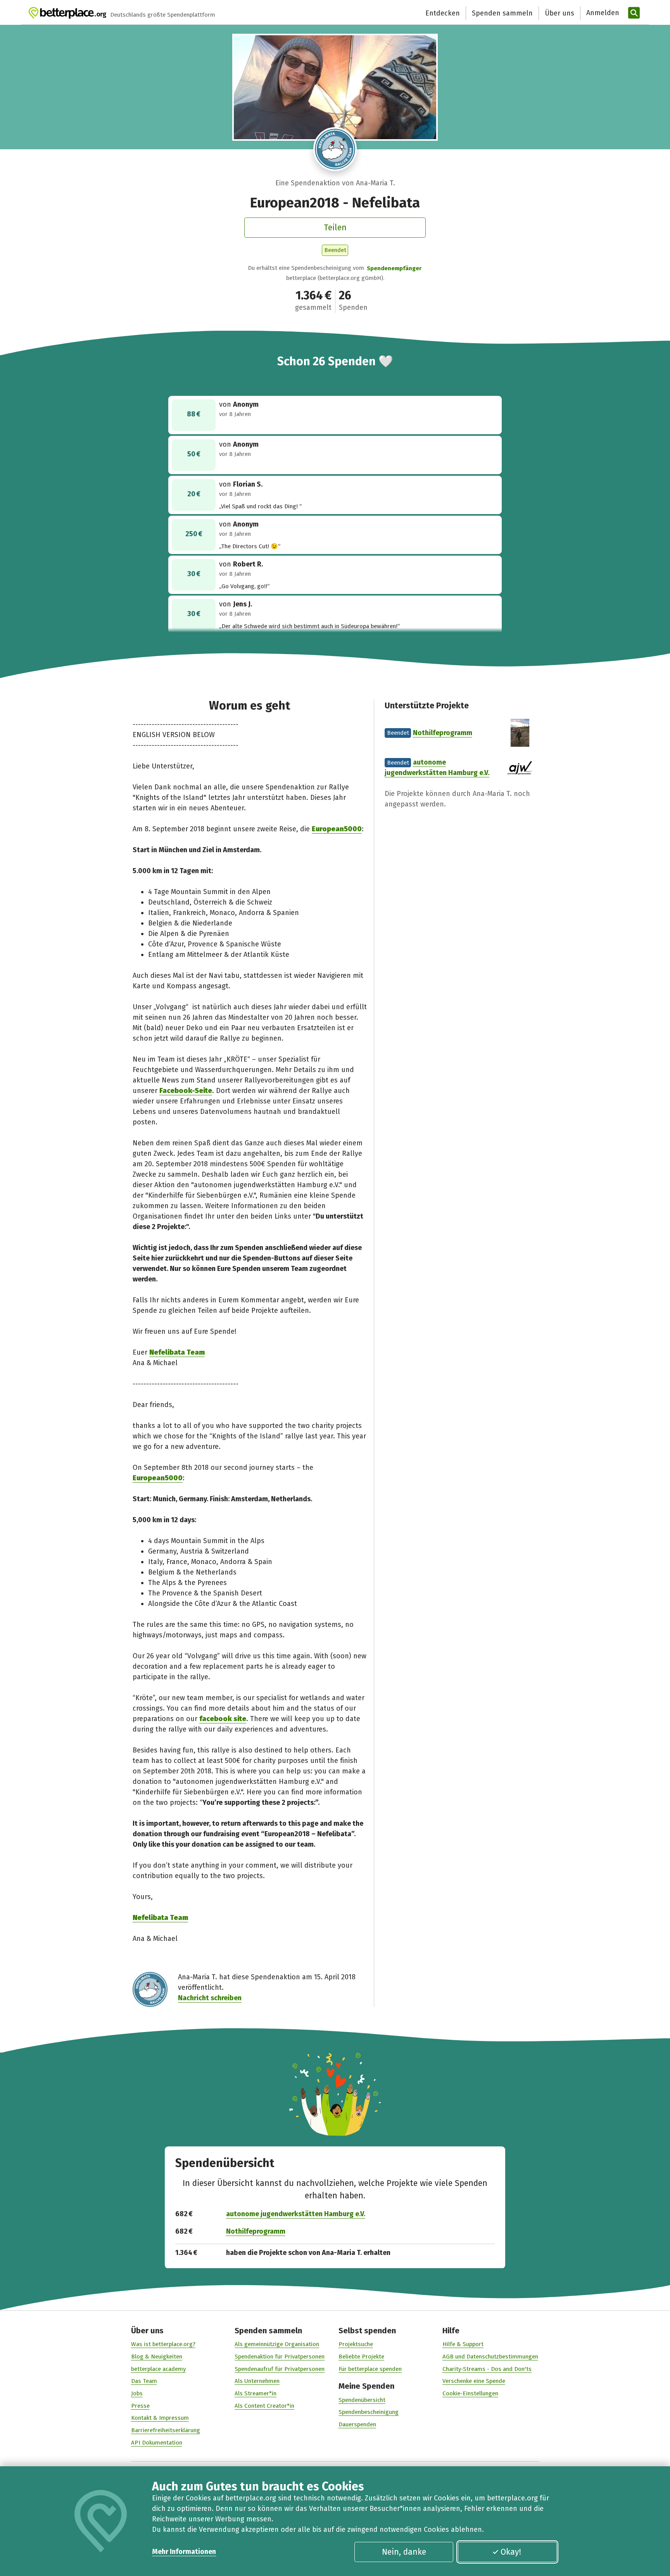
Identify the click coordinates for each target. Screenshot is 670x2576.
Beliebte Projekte (361, 2357)
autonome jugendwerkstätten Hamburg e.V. (296, 2214)
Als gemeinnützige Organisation (277, 2344)
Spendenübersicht (362, 2400)
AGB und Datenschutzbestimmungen (490, 2357)
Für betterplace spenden (370, 2369)
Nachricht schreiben (210, 1998)
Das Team (144, 2381)
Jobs (137, 2393)
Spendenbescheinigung (369, 2412)
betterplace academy (158, 2369)
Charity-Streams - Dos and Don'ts (487, 2369)
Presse (140, 2406)
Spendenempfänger (394, 268)
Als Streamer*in (256, 2393)
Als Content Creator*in (264, 2406)
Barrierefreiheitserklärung (166, 2430)
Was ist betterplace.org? (163, 2344)
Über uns (559, 13)
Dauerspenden (357, 2424)
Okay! (511, 2552)
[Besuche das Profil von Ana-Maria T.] (335, 149)
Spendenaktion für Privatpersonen (280, 2357)
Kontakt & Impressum (160, 2418)
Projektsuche (356, 2344)
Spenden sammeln (502, 13)
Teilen (335, 228)
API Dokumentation (157, 2443)
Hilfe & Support (463, 2344)
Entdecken (443, 13)
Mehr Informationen (184, 2552)
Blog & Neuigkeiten (157, 2357)
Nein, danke (404, 2552)
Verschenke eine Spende (474, 2381)
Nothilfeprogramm (443, 733)
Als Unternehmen (257, 2381)
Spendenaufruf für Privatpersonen (280, 2369)
